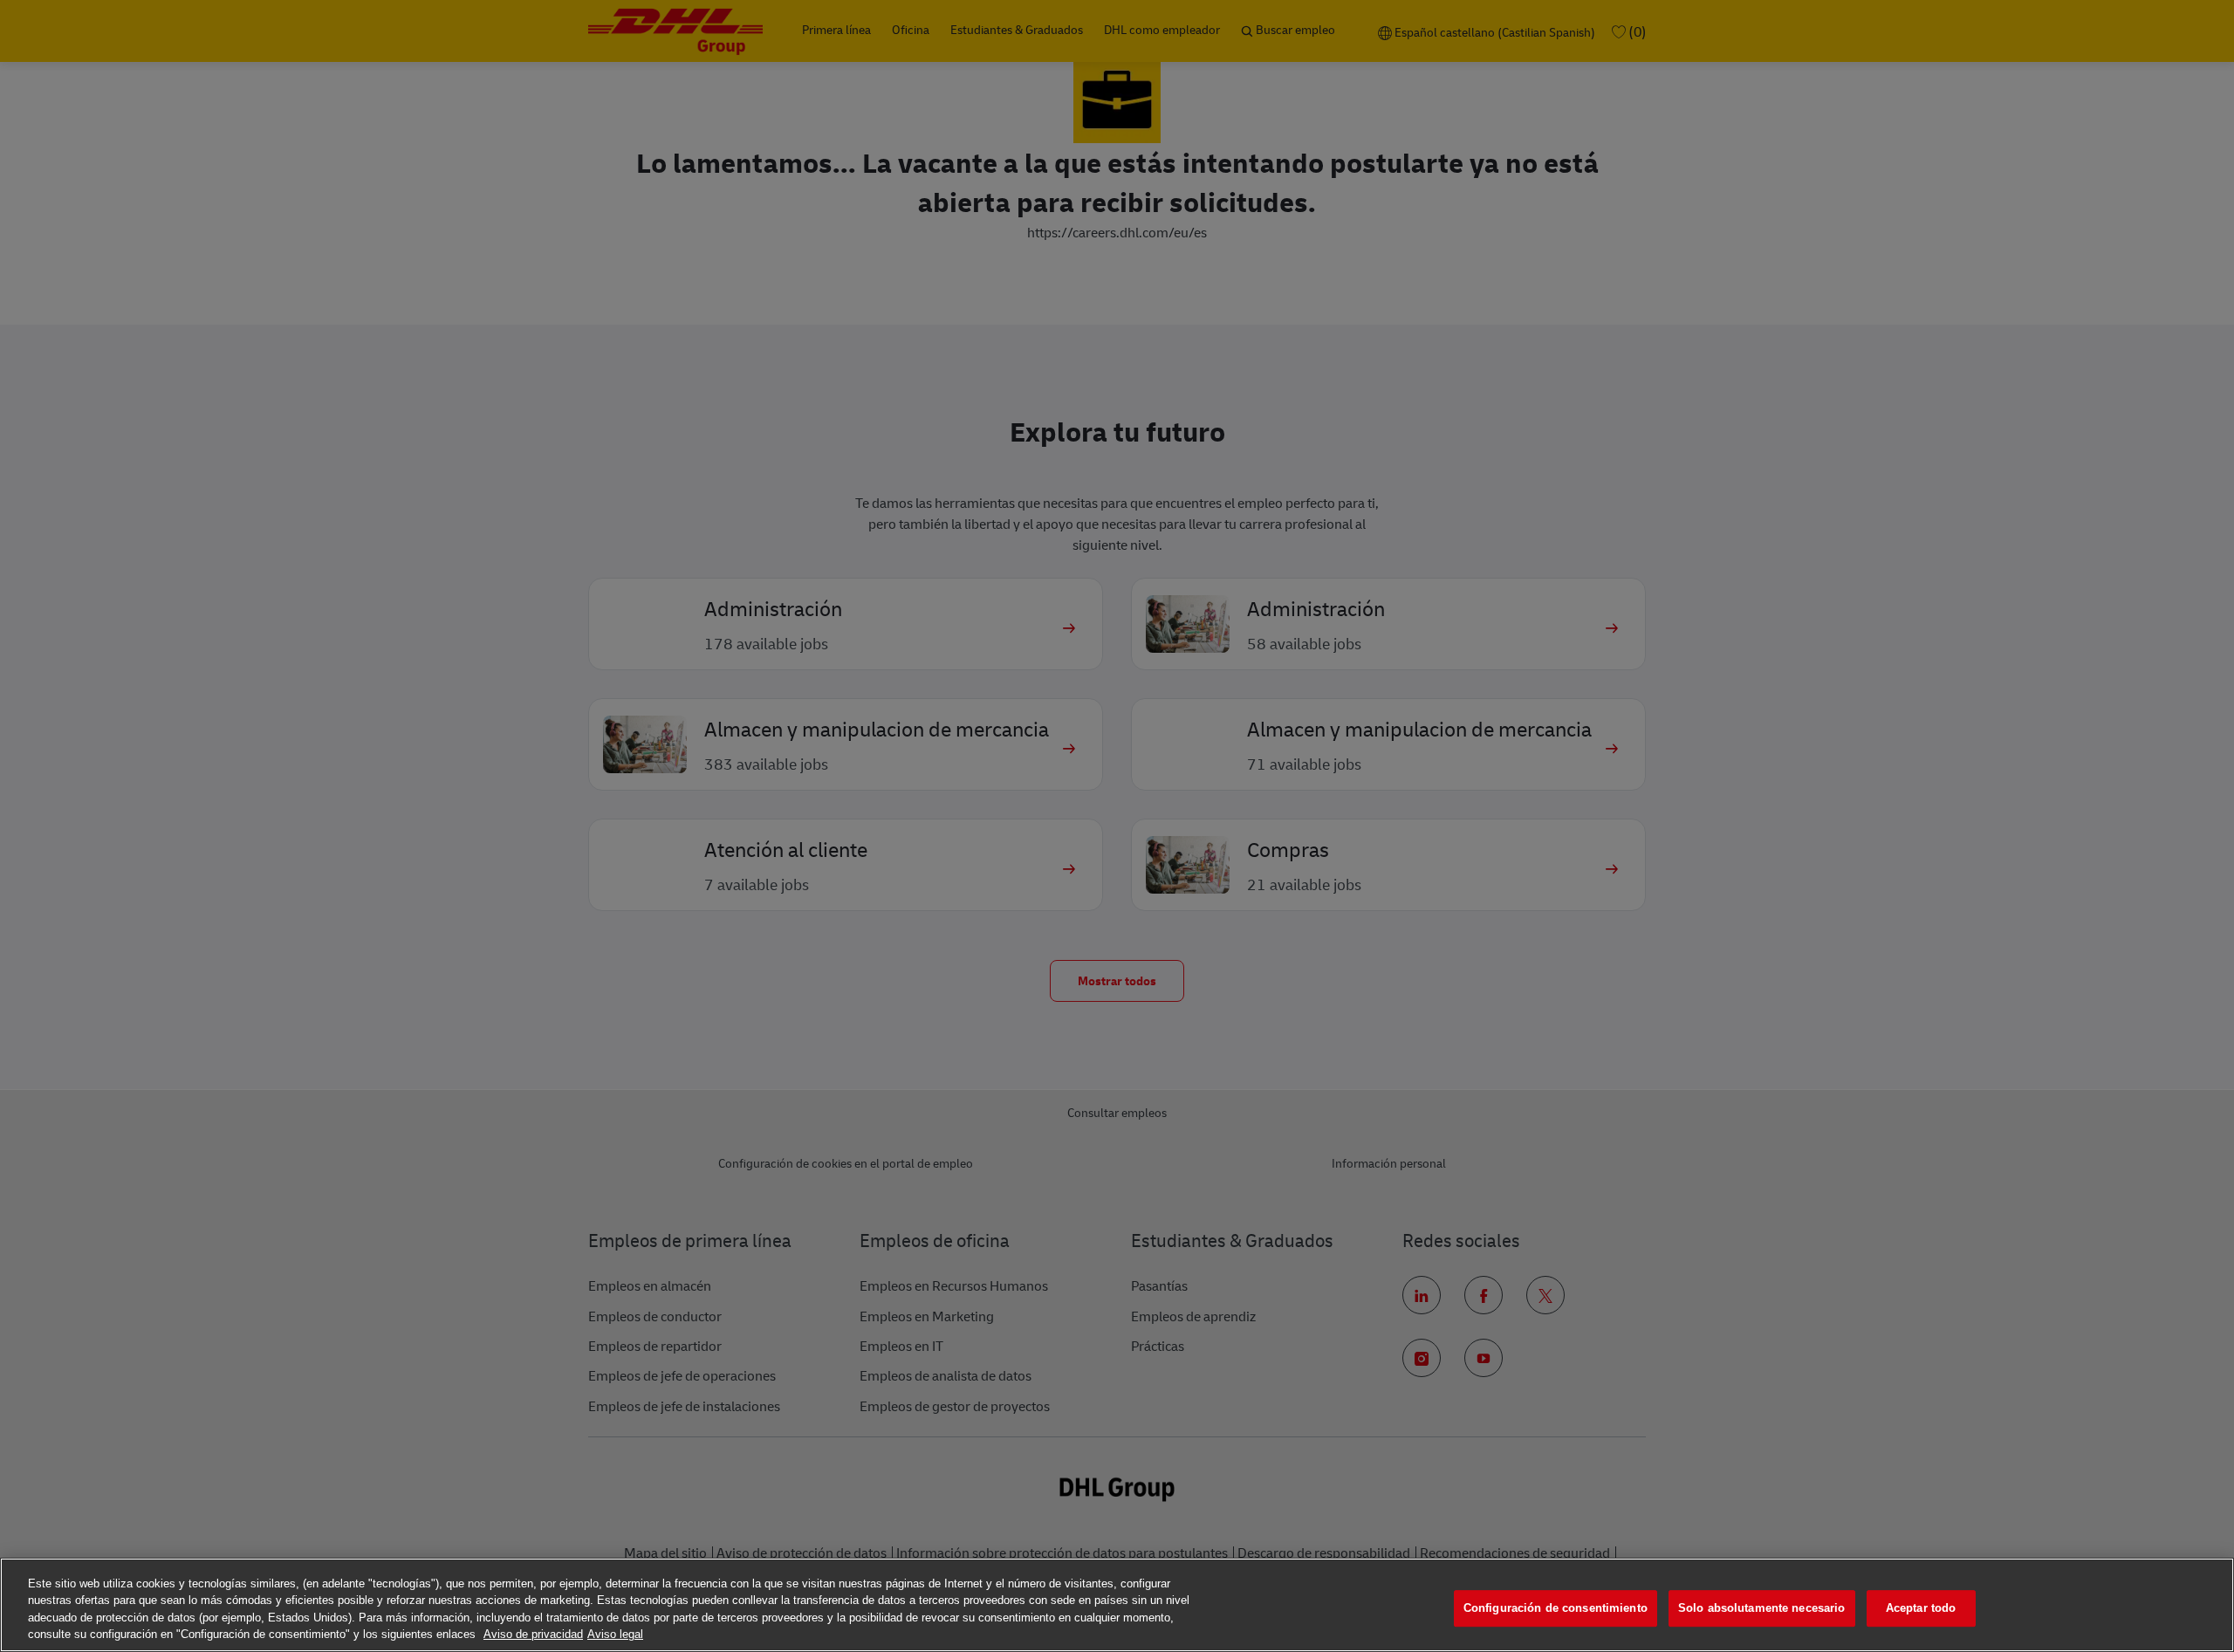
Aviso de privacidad (533, 1634)
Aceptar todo (1921, 1608)
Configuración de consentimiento (1556, 1608)
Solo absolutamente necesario (1762, 1608)
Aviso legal (615, 1634)
